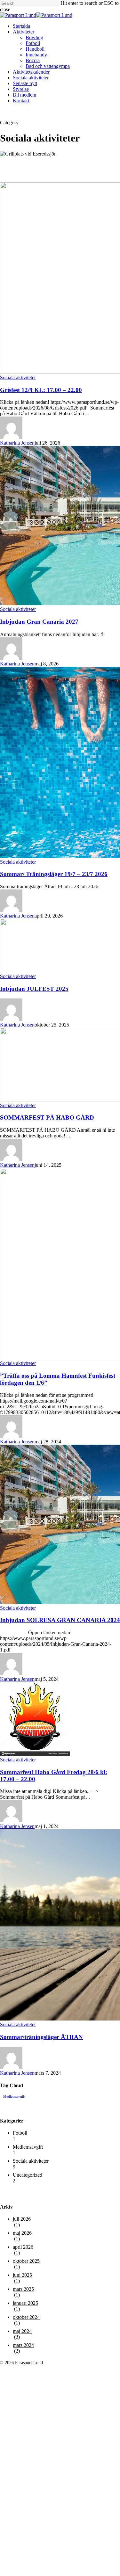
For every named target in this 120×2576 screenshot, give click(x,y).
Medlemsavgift (14, 2097)
